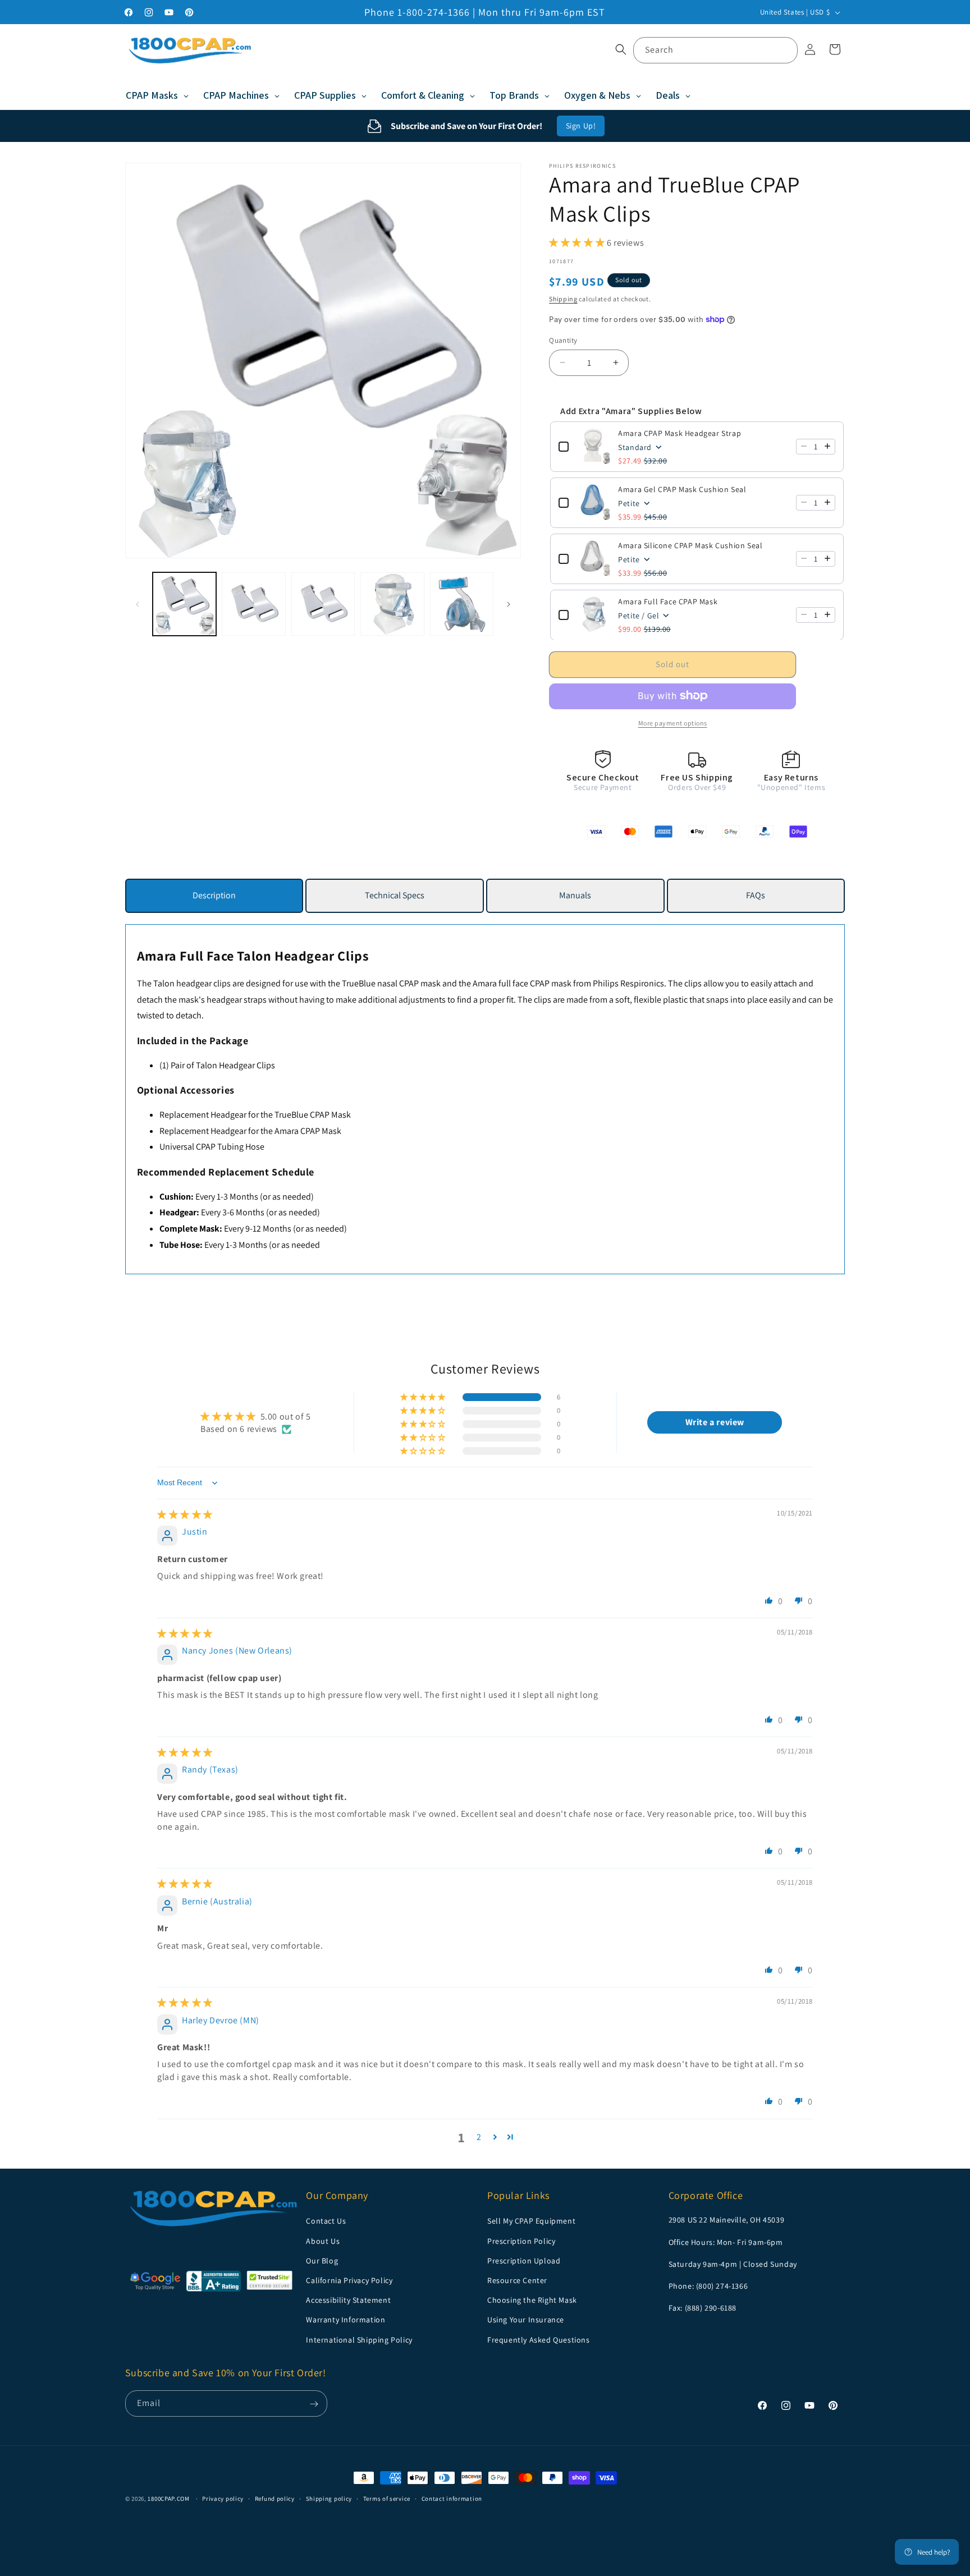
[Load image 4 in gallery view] (392, 604)
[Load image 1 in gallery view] (184, 604)
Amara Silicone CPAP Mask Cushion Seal (690, 545)
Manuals (575, 895)
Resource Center (517, 2280)
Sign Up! (581, 126)
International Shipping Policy (359, 2339)
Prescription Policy (521, 2240)
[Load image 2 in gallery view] (253, 604)
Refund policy (275, 2498)
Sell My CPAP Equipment (531, 2221)
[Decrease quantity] (804, 446)
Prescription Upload (524, 2260)
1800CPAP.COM (168, 2499)
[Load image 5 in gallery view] (462, 604)
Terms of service (387, 2498)
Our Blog (322, 2260)
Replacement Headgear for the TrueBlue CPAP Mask (255, 1115)
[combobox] (715, 50)
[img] (185, 1515)
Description (214, 895)
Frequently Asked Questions (539, 2339)
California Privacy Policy (349, 2280)
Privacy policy (223, 2498)
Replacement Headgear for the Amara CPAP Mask (250, 1131)
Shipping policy (329, 2498)
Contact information (452, 2498)
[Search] (785, 50)
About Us (323, 2240)
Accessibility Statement (348, 2300)
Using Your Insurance (526, 2320)
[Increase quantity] (827, 446)
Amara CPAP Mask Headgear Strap (680, 433)
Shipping (563, 298)
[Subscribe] (314, 2404)
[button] (621, 49)
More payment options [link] (673, 722)
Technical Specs (395, 895)
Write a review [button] (715, 1422)
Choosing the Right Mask (532, 2300)
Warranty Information (346, 2320)
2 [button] (479, 2137)
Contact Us (326, 2221)
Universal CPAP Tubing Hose (212, 1147)
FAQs (756, 895)
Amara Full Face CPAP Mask (668, 601)
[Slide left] (138, 604)
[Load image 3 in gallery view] (323, 604)
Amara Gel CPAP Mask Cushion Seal (682, 489)
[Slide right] (509, 604)
